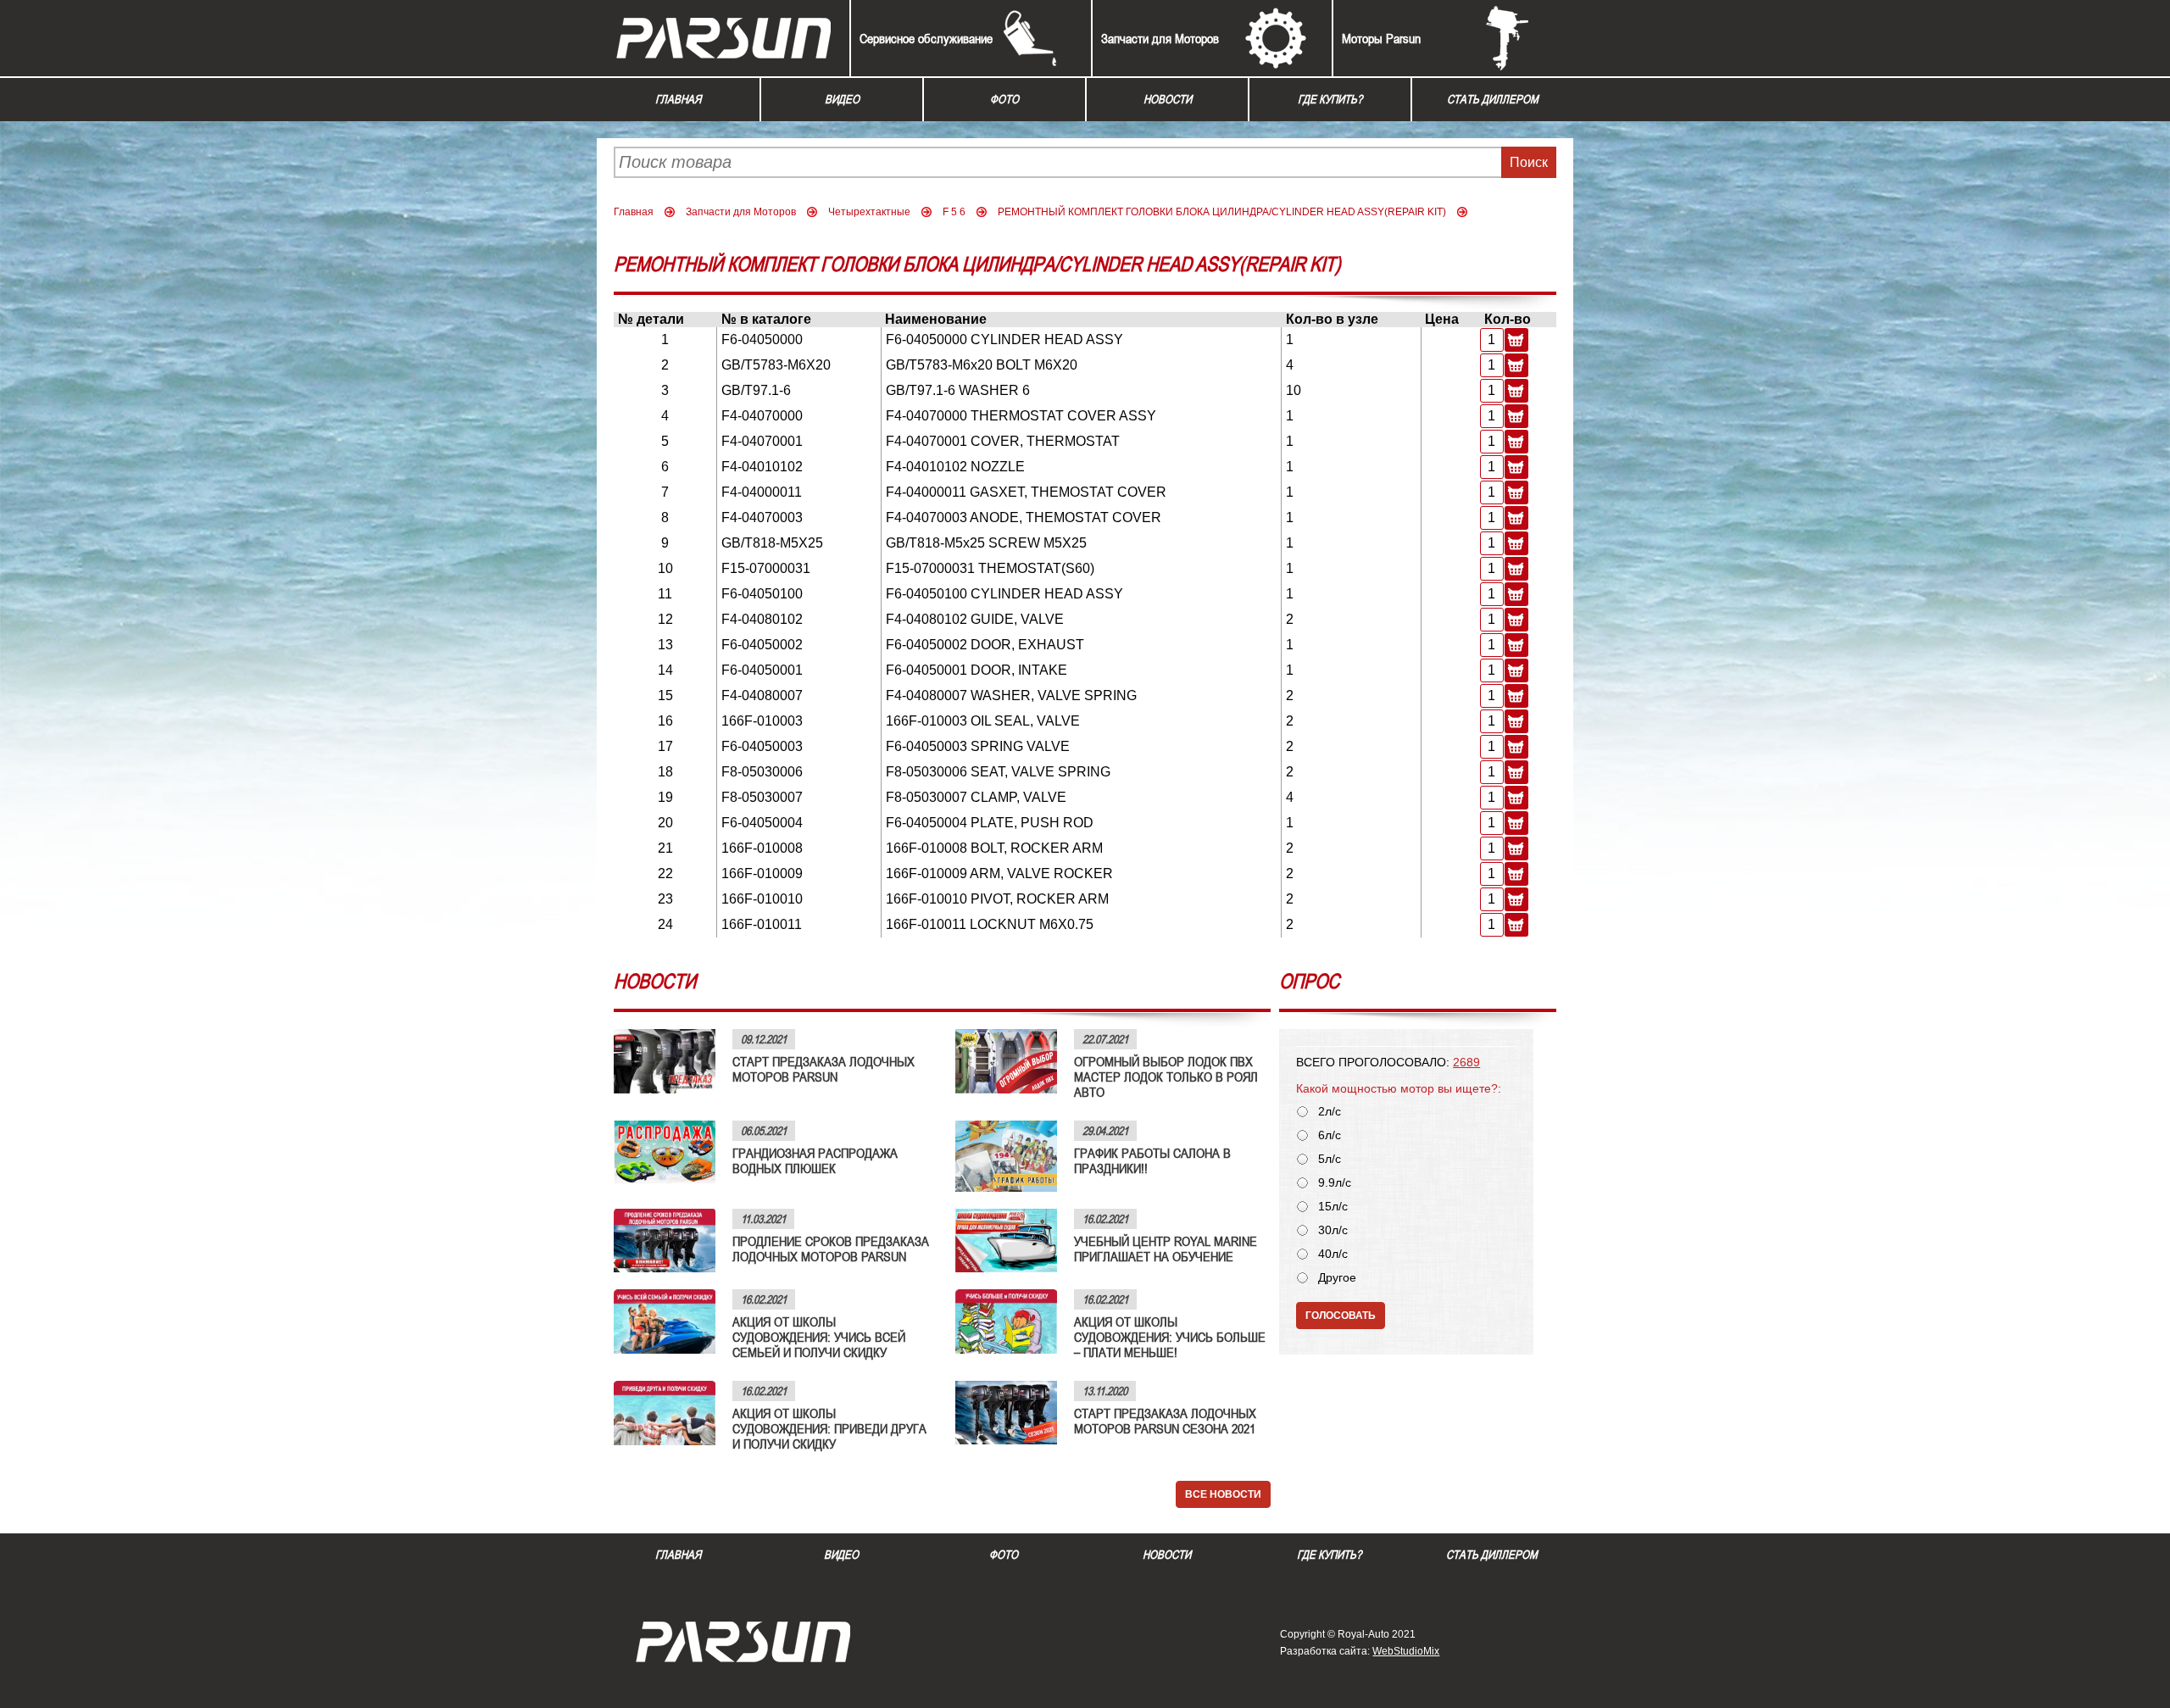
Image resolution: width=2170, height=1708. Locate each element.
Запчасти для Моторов (1160, 38)
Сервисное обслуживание (926, 38)
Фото (1004, 99)
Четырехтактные (869, 212)
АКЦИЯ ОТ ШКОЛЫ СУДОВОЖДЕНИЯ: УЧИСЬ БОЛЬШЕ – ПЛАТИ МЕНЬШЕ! (1170, 1337)
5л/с (1330, 1159)
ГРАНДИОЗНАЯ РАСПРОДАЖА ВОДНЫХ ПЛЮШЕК (815, 1160)
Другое (1337, 1278)
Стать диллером (1493, 99)
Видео (842, 99)
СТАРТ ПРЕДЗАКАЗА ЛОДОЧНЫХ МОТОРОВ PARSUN (823, 1069)
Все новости (1223, 1494)
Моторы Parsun (1381, 38)
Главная (678, 99)
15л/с (1333, 1207)
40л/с (1333, 1254)
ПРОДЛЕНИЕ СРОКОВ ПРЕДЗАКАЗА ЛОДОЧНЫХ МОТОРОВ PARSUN (831, 1249)
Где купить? (1330, 99)
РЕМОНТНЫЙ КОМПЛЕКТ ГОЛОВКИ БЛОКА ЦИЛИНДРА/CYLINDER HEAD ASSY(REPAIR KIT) (1222, 212)
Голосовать (1341, 1316)
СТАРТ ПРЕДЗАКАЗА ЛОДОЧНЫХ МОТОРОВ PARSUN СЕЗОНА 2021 (1165, 1421)
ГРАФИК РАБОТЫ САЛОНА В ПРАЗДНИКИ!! (1152, 1160)
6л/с (1330, 1135)
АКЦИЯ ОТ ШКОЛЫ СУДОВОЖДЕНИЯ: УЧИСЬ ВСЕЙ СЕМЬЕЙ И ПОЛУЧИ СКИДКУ (819, 1337)
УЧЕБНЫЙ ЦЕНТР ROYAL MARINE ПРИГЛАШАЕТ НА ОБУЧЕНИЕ (1166, 1249)
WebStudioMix (1406, 1651)
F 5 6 (954, 212)
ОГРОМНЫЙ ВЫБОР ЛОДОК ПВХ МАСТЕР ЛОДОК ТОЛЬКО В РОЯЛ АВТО (1166, 1077)
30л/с (1333, 1230)
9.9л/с (1335, 1183)
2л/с (1330, 1112)
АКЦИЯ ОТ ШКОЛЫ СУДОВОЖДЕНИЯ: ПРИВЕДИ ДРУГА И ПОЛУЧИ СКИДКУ (829, 1428)
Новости (1168, 99)
